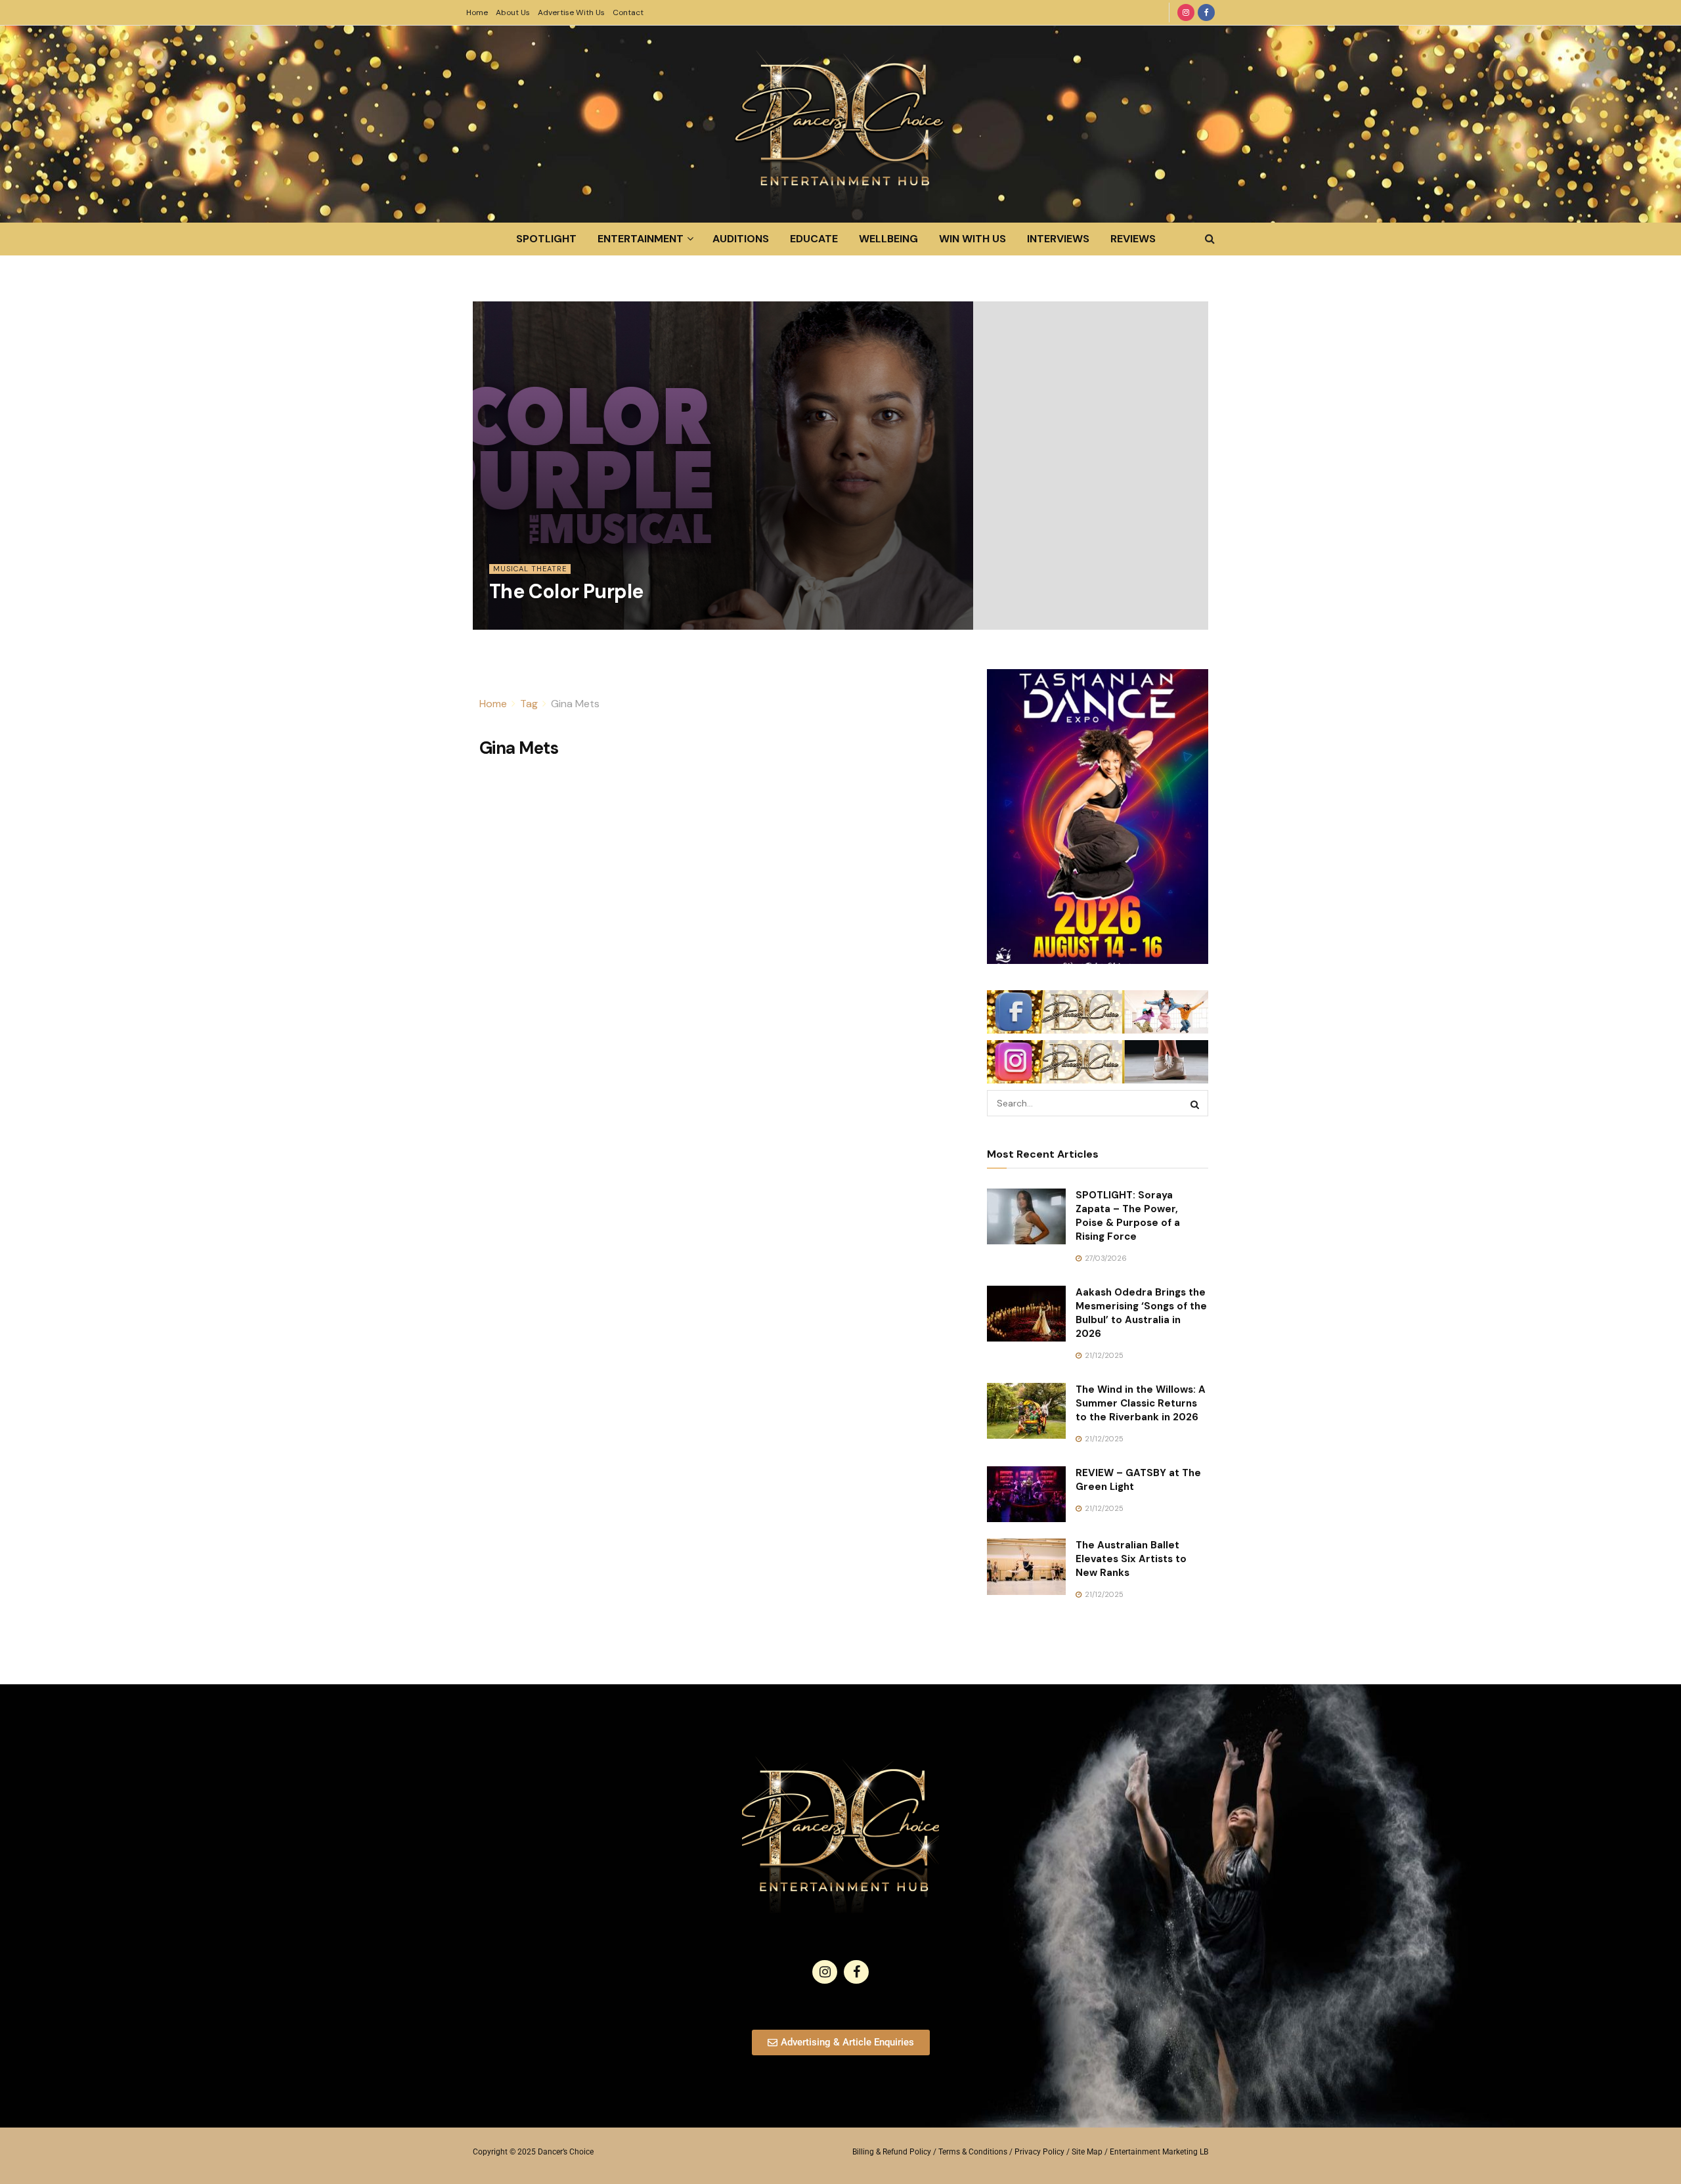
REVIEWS (1133, 239)
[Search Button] (1210, 239)
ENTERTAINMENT (641, 239)
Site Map (1087, 2152)
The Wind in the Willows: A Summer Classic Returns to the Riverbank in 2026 (1141, 1403)
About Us (513, 12)
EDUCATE (814, 239)
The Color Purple (566, 591)
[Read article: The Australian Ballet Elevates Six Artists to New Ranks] (1026, 1567)
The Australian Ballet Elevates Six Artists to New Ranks (1131, 1559)
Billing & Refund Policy (892, 2152)
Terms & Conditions (973, 2152)
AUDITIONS (741, 239)
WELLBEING (888, 239)
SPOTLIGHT (546, 239)
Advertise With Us (571, 12)
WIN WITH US (972, 239)
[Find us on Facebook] (1206, 12)
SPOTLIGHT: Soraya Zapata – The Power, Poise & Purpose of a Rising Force (1128, 1216)
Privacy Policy (1039, 2152)
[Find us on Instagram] (1186, 12)
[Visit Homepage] (840, 124)
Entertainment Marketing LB (1159, 2152)
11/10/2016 (514, 622)
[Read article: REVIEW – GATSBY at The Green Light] (1026, 1495)
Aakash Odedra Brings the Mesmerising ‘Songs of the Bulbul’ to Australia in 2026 (1141, 1313)
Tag (529, 704)
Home (477, 12)
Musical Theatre (530, 569)
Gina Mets (575, 704)
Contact (628, 12)
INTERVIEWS (1058, 239)
